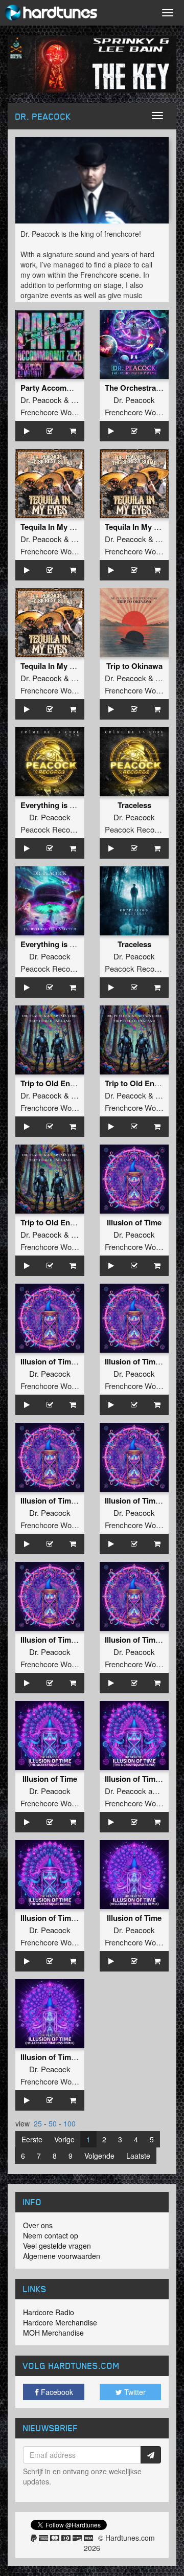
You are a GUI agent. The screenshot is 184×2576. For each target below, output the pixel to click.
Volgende (99, 2156)
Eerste (32, 2139)
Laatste (138, 2156)
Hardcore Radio (49, 2312)
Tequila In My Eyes (54, 527)
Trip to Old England (55, 1083)
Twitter (134, 2392)
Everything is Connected (64, 805)
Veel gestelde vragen (57, 2246)
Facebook (56, 2392)
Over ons (38, 2225)
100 (70, 2123)
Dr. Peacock (41, 400)
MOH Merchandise (53, 2333)
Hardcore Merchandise (60, 2322)
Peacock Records (51, 829)
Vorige (64, 2139)
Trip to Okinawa (134, 666)
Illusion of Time (134, 1222)
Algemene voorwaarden (62, 2256)
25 (38, 2123)
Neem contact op (51, 2235)
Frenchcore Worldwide (58, 412)
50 (53, 2123)
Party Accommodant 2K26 (67, 388)
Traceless (134, 805)
